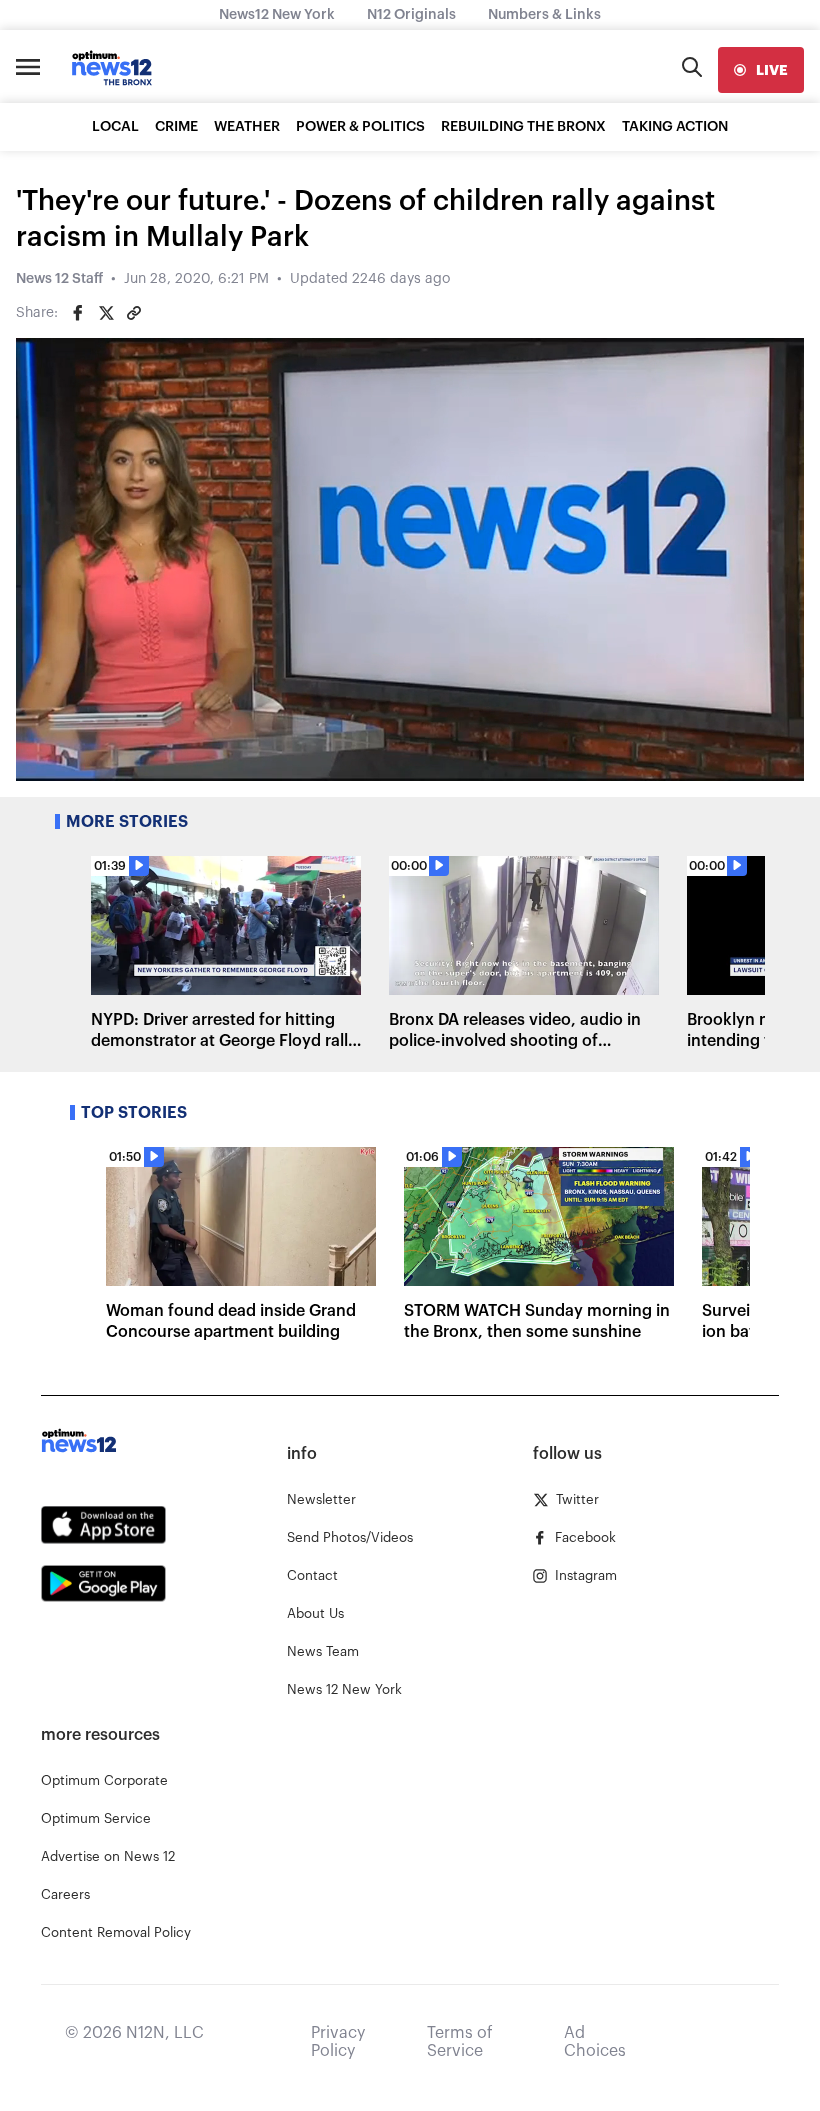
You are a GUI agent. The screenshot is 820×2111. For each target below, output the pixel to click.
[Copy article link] (134, 313)
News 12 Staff (59, 279)
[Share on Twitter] (106, 313)
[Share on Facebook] (78, 313)
